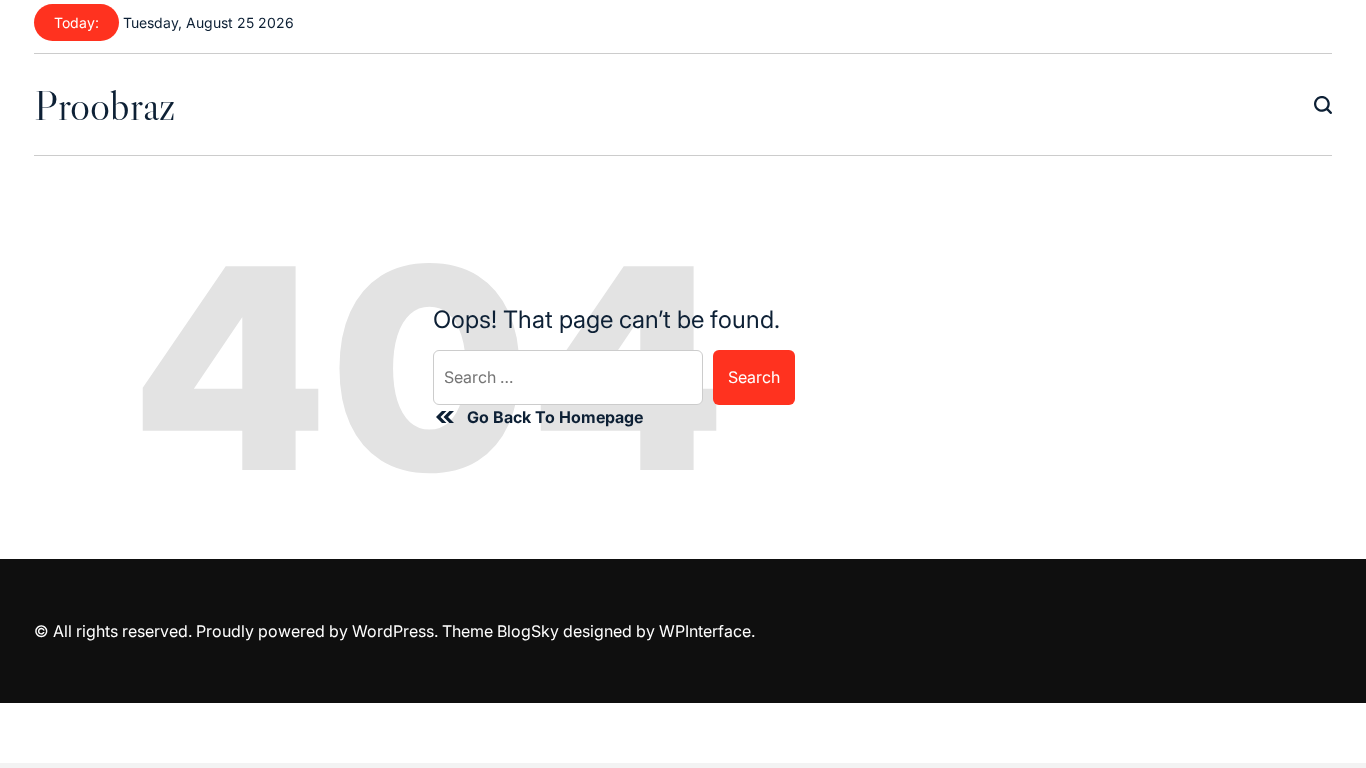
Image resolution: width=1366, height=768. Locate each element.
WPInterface (705, 631)
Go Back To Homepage (555, 417)
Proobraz (104, 105)
